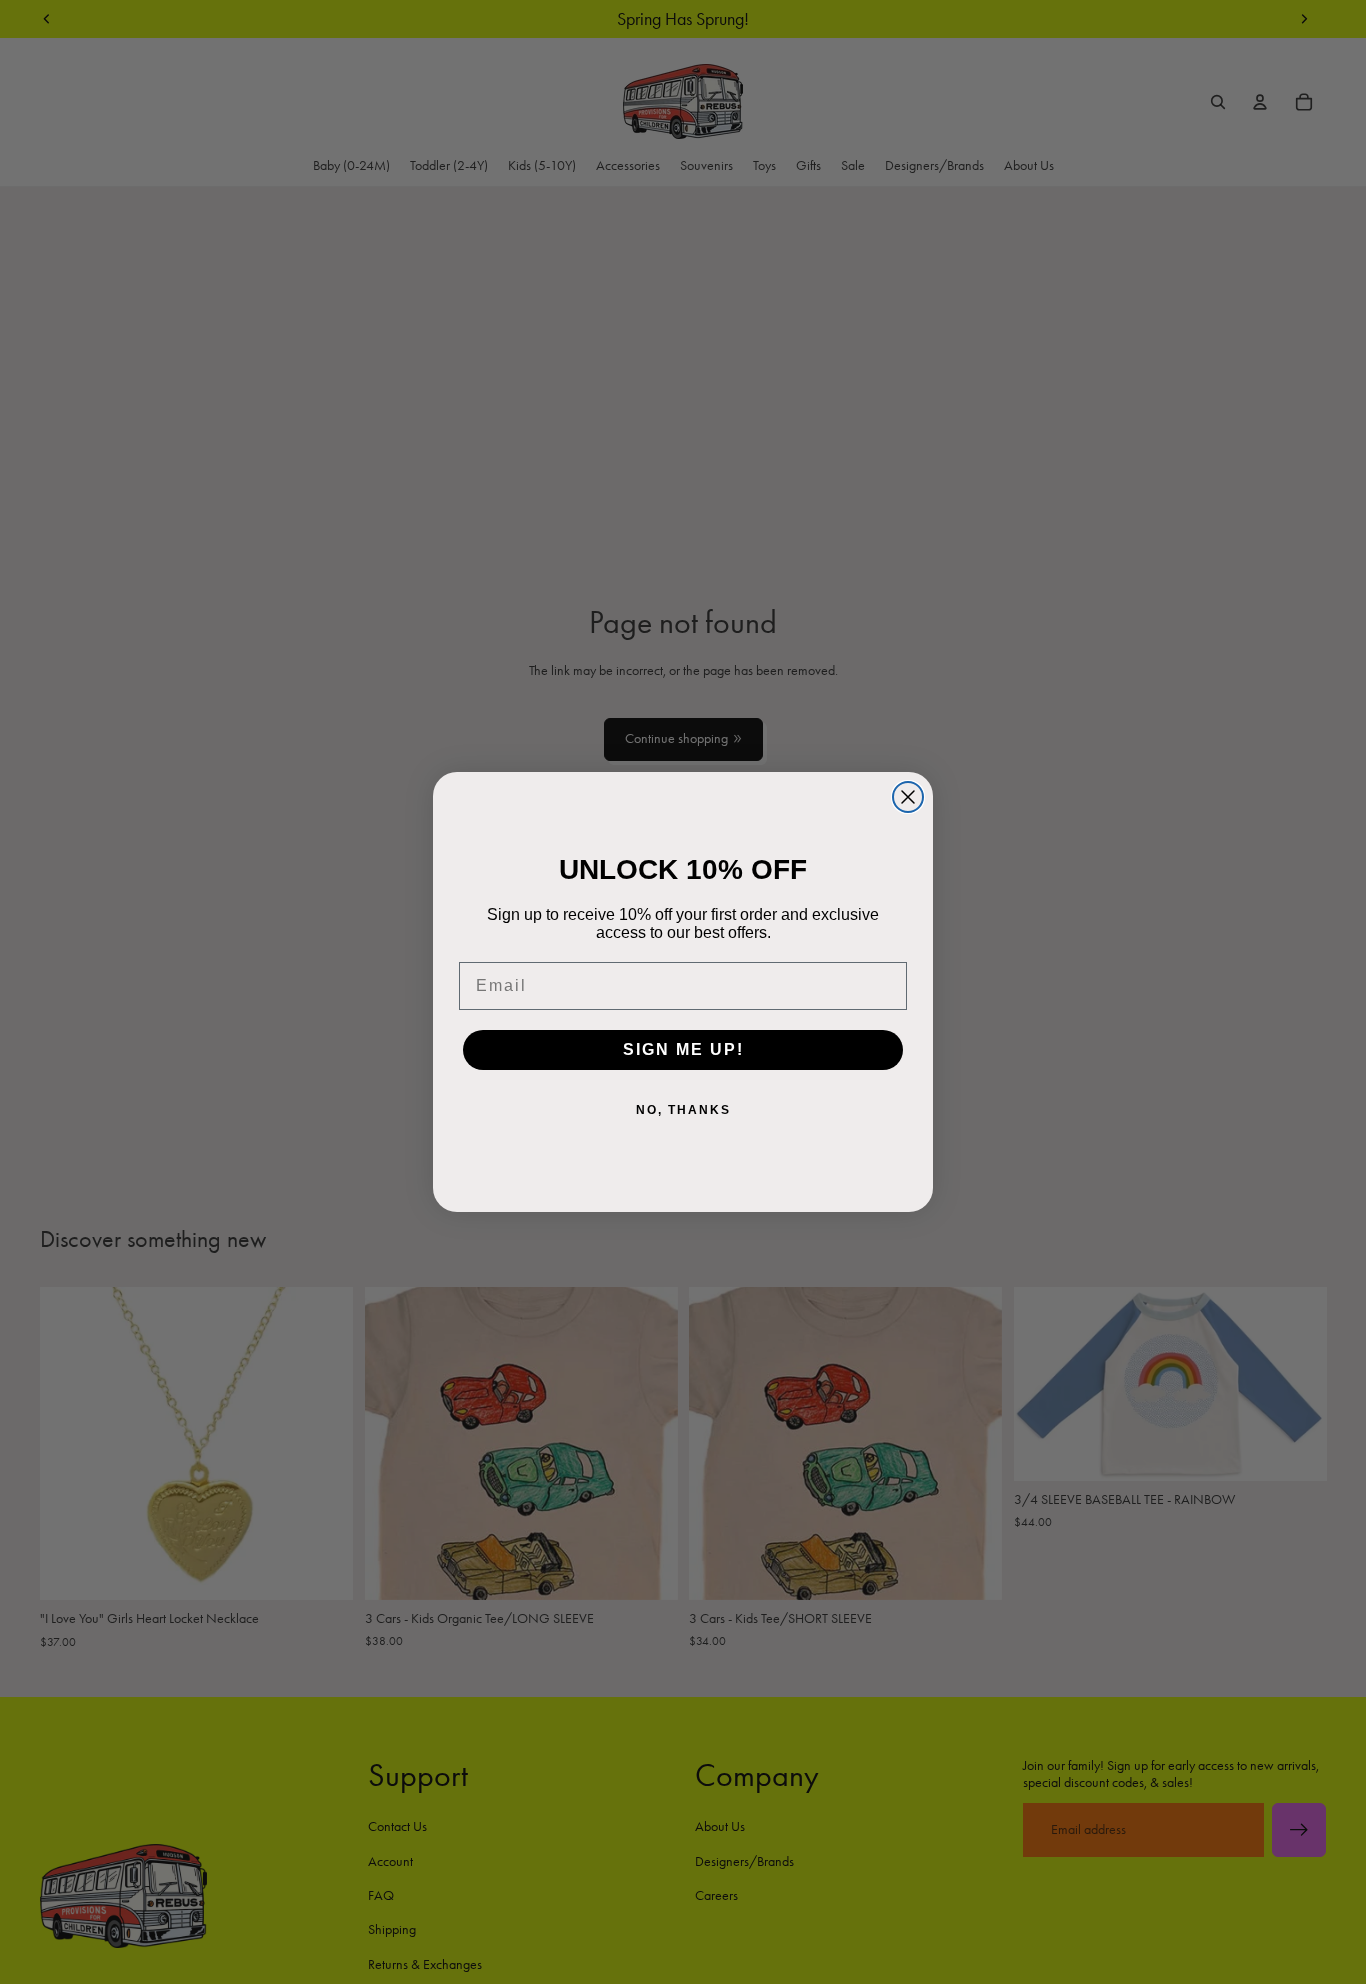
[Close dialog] (908, 797)
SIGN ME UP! (683, 1049)
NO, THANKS (683, 1110)
